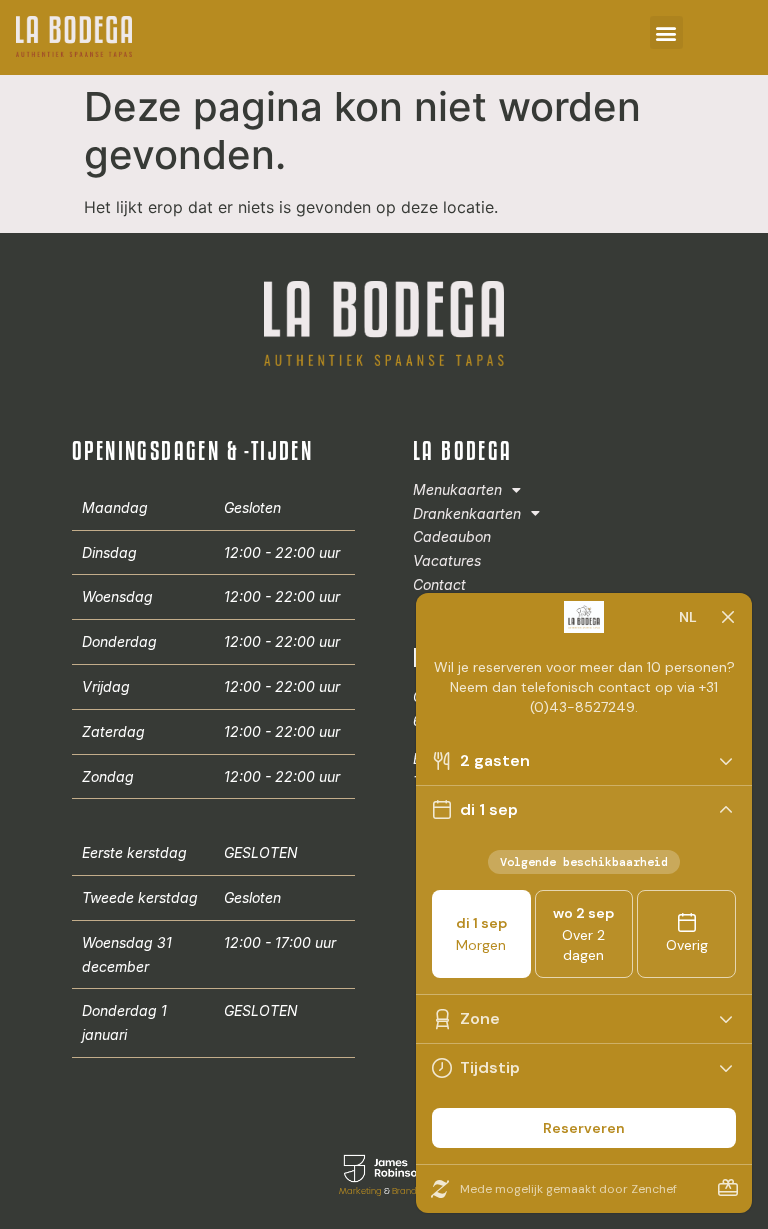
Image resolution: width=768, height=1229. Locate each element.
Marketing (360, 1191)
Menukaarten (457, 489)
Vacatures (447, 560)
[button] (666, 32)
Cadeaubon (452, 536)
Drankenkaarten (467, 513)
